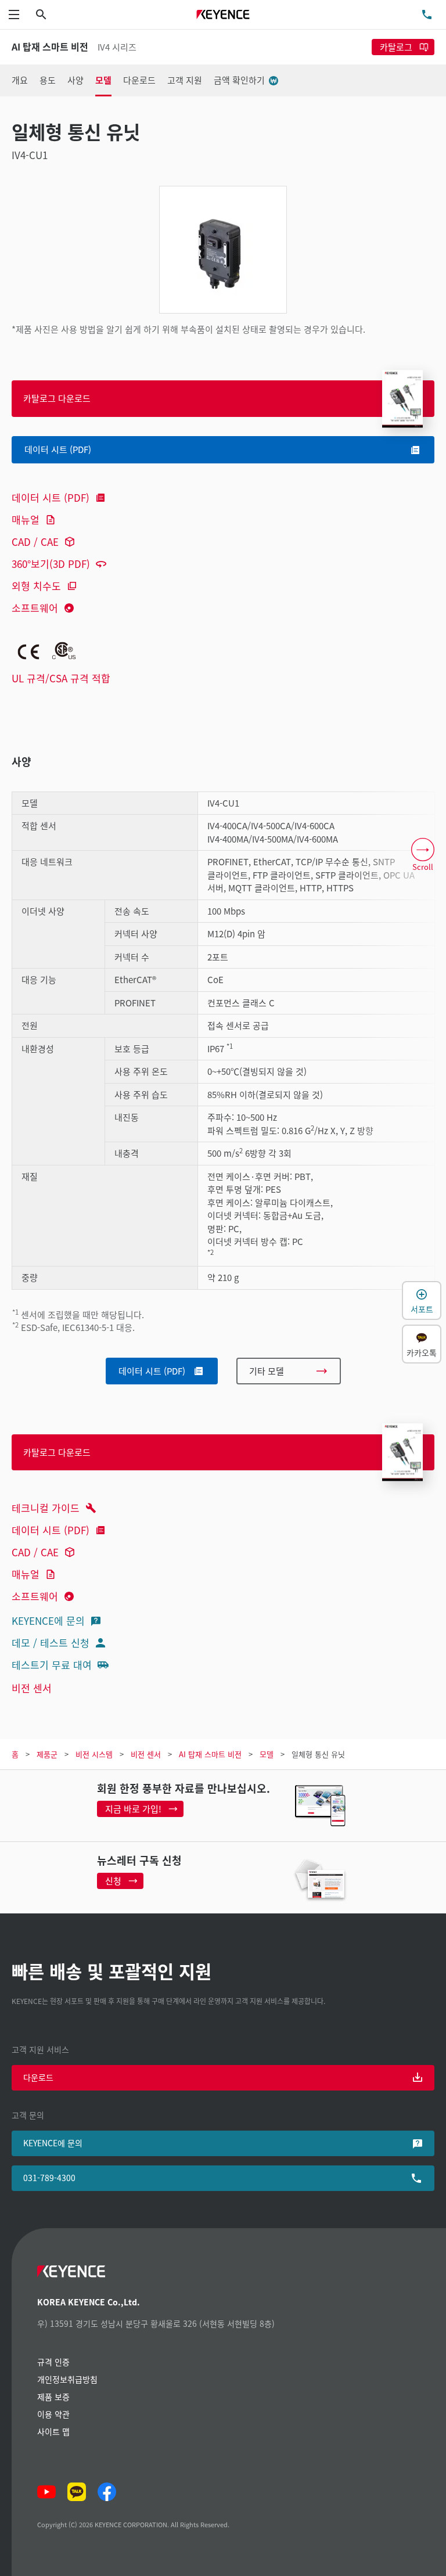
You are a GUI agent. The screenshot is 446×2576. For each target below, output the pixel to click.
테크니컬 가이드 (46, 1508)
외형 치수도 (36, 586)
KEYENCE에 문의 (48, 1620)
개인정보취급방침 (67, 2379)
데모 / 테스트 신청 (51, 1643)
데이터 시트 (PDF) (51, 497)
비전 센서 (32, 1688)
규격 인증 (53, 2362)
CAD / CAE (35, 542)
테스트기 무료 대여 (52, 1665)
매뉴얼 (26, 519)
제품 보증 (53, 2397)
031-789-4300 (49, 2178)
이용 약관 (53, 2414)
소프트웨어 (35, 608)
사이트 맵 (53, 2431)
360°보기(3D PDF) (51, 564)
